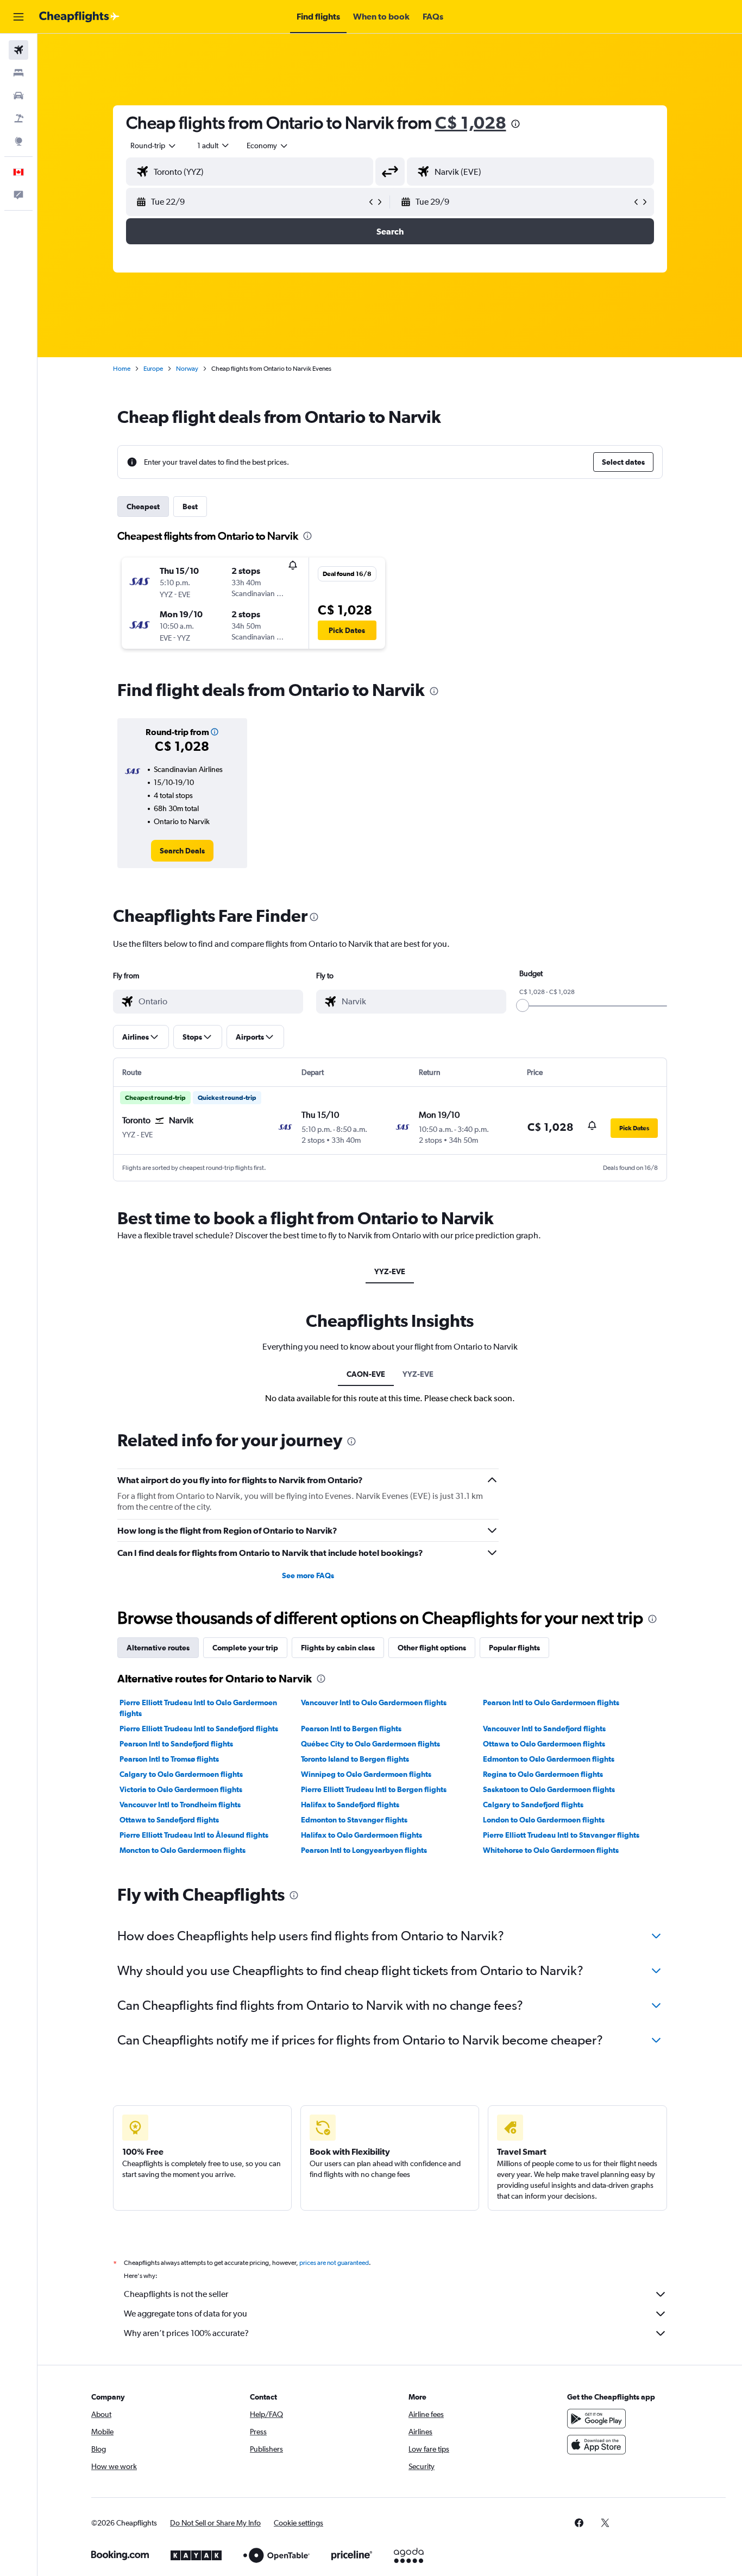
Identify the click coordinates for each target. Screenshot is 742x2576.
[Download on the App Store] (596, 2445)
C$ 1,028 (471, 122)
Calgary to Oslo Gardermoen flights (181, 1774)
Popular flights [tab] (514, 1648)
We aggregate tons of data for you (185, 2314)
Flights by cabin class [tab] (338, 1648)
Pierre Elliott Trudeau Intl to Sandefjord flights (199, 1729)
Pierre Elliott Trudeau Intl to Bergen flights (374, 1789)
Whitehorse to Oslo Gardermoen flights (551, 1850)
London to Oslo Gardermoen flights (544, 1820)
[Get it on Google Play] (596, 2419)
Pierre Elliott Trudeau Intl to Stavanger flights (561, 1835)
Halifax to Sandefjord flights (350, 1805)
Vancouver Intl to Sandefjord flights (544, 1729)
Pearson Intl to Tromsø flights (169, 1759)
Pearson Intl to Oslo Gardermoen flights (551, 1702)
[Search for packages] (18, 118)
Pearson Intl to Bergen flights (351, 1729)
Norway (187, 369)
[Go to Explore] (18, 141)
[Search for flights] (18, 50)
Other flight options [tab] (432, 1648)
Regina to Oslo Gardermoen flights (543, 1774)
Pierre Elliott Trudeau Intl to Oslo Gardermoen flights (198, 1708)
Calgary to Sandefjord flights (533, 1805)
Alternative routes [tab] (158, 1648)
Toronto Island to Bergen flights (355, 1759)
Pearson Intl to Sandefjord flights (176, 1744)
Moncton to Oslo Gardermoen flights (183, 1850)
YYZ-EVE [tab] (390, 1271)
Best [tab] (190, 507)
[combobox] (154, 145)
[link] (182, 851)
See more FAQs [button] (308, 1575)
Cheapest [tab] (143, 507)
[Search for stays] (18, 73)
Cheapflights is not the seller (176, 2294)
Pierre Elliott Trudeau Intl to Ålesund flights (194, 1835)
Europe (153, 369)
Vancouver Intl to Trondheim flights (180, 1805)
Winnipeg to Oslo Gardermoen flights (366, 1774)
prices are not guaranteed (334, 2263)
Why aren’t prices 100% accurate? (186, 2333)
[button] (18, 17)
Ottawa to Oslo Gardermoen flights (544, 1744)
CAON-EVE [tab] (366, 1374)
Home (122, 369)
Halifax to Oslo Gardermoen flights (361, 1835)
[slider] (523, 1005)
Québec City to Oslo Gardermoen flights (370, 1744)
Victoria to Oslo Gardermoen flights (181, 1789)
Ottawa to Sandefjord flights (169, 1820)
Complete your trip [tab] (245, 1648)
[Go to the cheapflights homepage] (79, 17)
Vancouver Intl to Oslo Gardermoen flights (374, 1702)
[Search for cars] (18, 96)
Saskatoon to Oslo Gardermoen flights (549, 1789)
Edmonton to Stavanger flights (354, 1820)
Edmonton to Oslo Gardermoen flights (549, 1759)
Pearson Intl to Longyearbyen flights (364, 1850)
